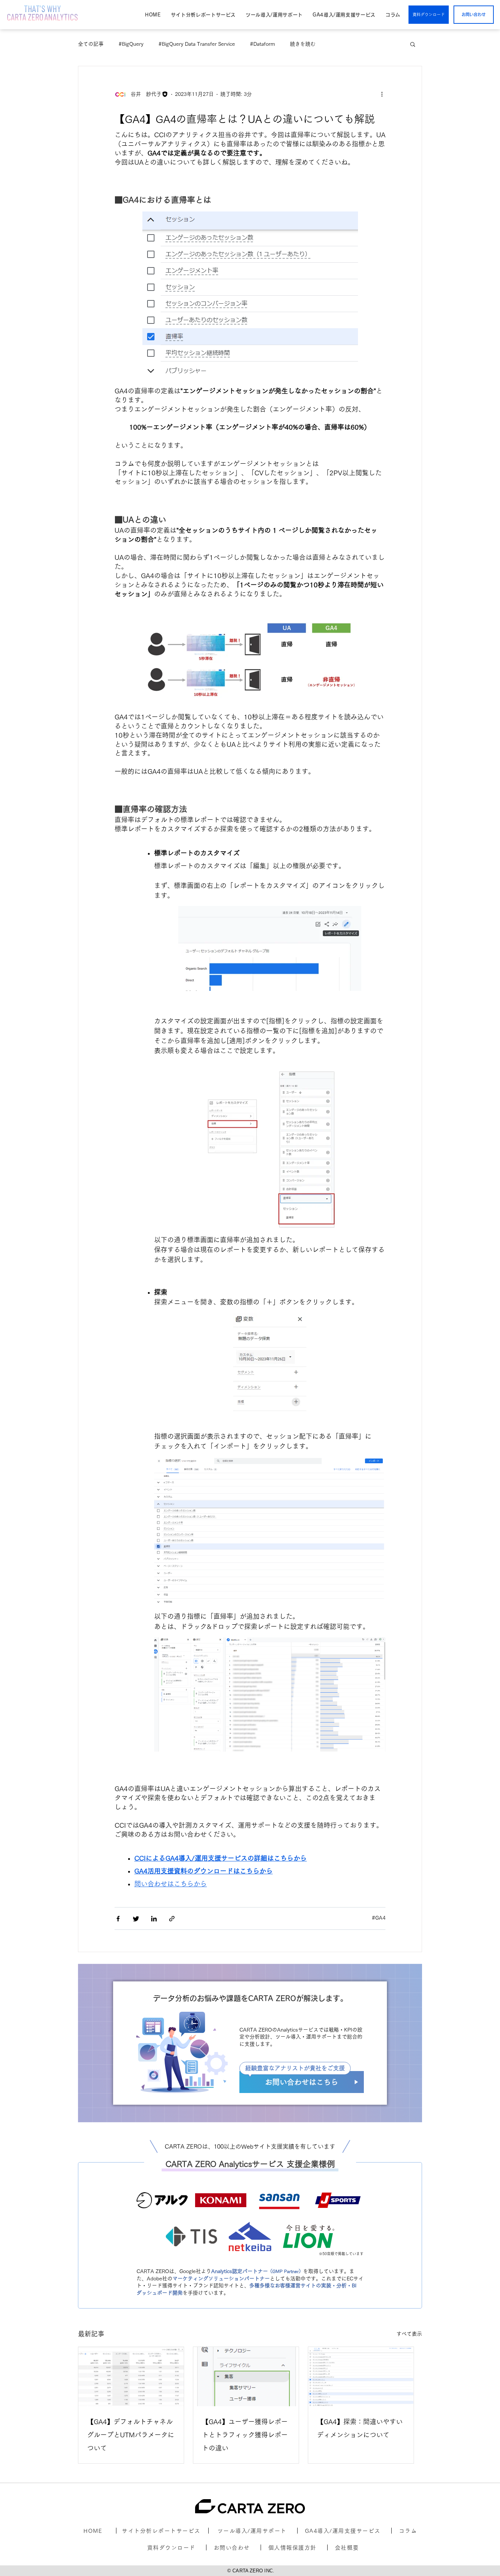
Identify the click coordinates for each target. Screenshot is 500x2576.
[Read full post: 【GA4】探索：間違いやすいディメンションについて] (361, 2377)
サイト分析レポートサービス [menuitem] (203, 15)
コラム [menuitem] (393, 15)
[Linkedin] (154, 1920)
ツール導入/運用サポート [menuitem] (274, 15)
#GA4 (379, 1918)
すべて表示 (409, 2334)
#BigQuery (131, 44)
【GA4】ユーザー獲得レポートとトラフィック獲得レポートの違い (245, 2435)
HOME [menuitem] (153, 15)
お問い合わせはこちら (302, 2082)
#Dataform (262, 44)
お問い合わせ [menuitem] (232, 2548)
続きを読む (303, 44)
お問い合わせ (474, 14)
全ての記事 (91, 44)
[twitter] (136, 1920)
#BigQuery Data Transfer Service (197, 44)
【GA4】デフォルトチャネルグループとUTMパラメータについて (131, 2435)
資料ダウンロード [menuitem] (171, 2548)
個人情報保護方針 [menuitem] (292, 2548)
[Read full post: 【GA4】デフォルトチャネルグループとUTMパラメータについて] (131, 2377)
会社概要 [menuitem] (347, 2548)
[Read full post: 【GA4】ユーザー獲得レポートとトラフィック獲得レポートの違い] (246, 2377)
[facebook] (118, 1920)
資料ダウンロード (429, 14)
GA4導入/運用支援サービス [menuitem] (344, 15)
